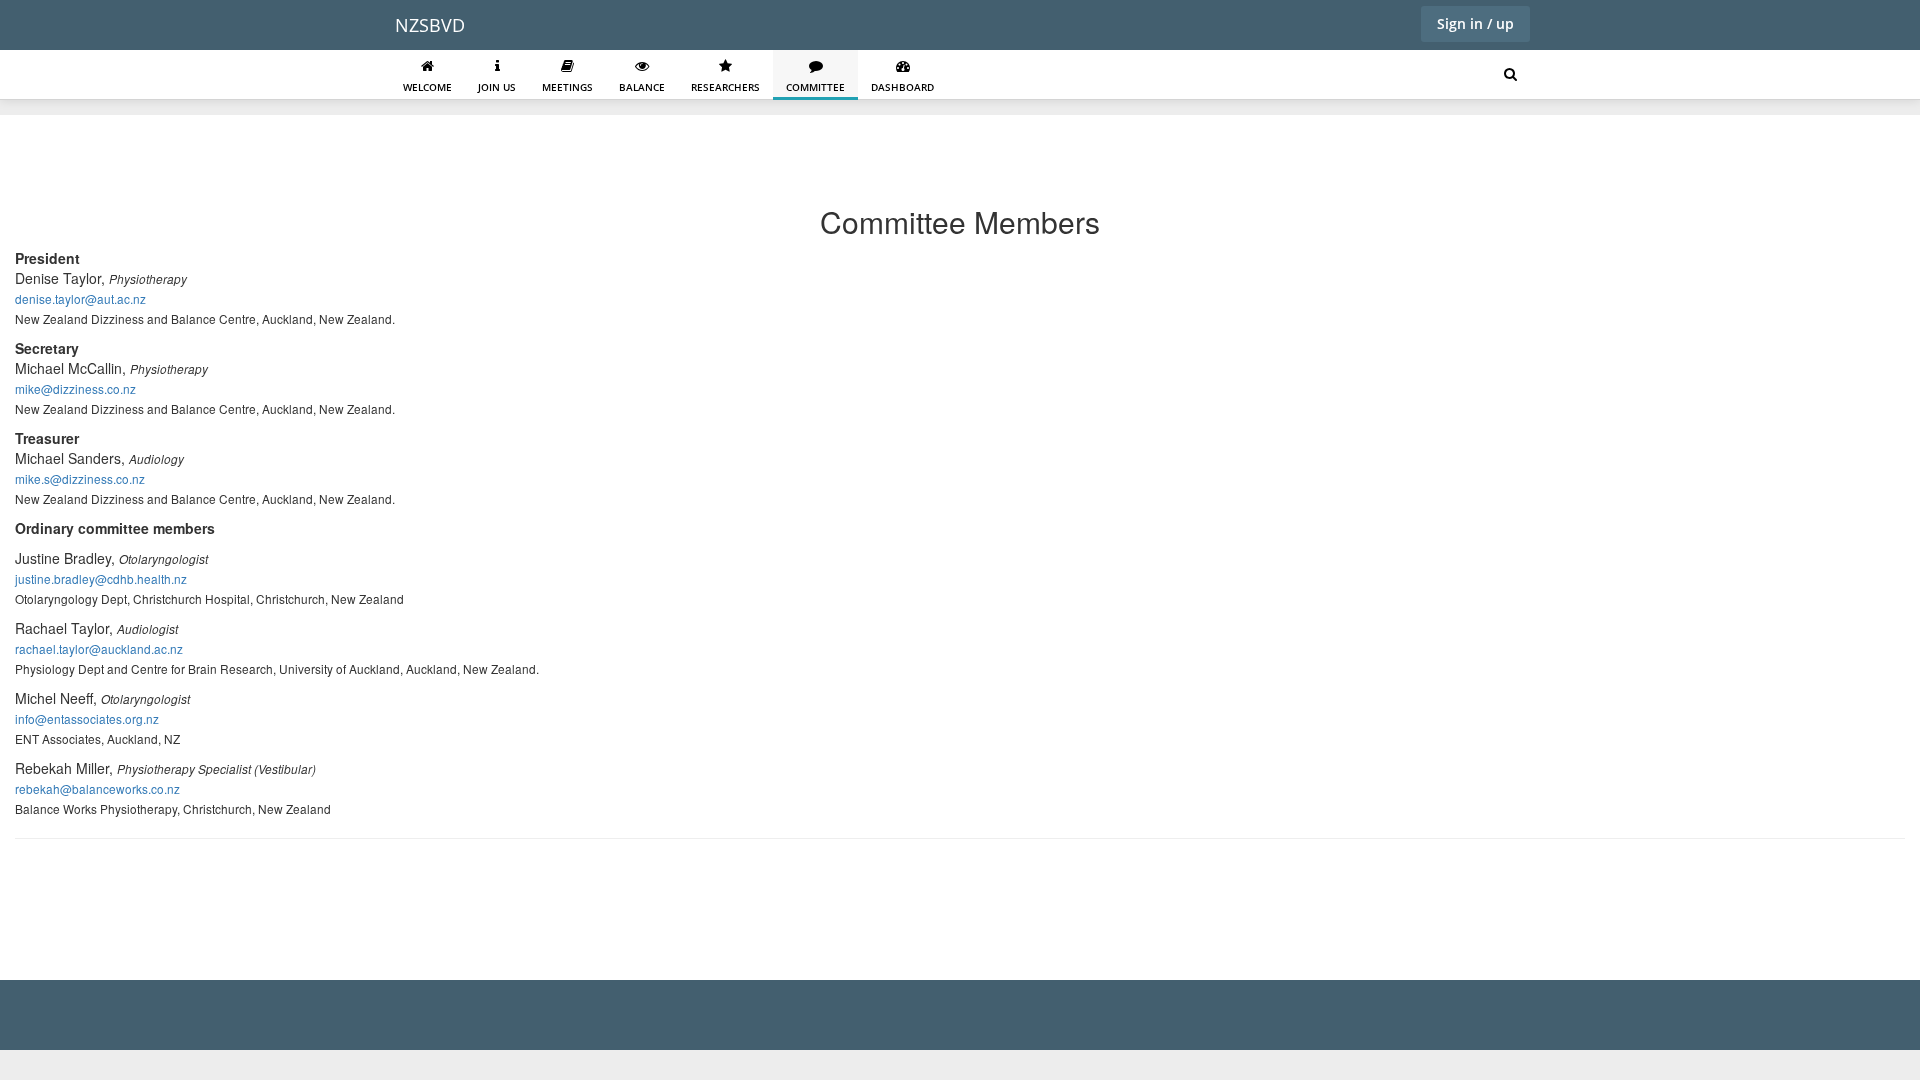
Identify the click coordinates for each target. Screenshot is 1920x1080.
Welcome (427, 87)
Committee (815, 87)
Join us (497, 87)
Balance (642, 87)
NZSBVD (430, 25)
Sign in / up (1475, 23)
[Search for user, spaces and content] (1510, 75)
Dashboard (902, 87)
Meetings (567, 87)
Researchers (725, 87)
